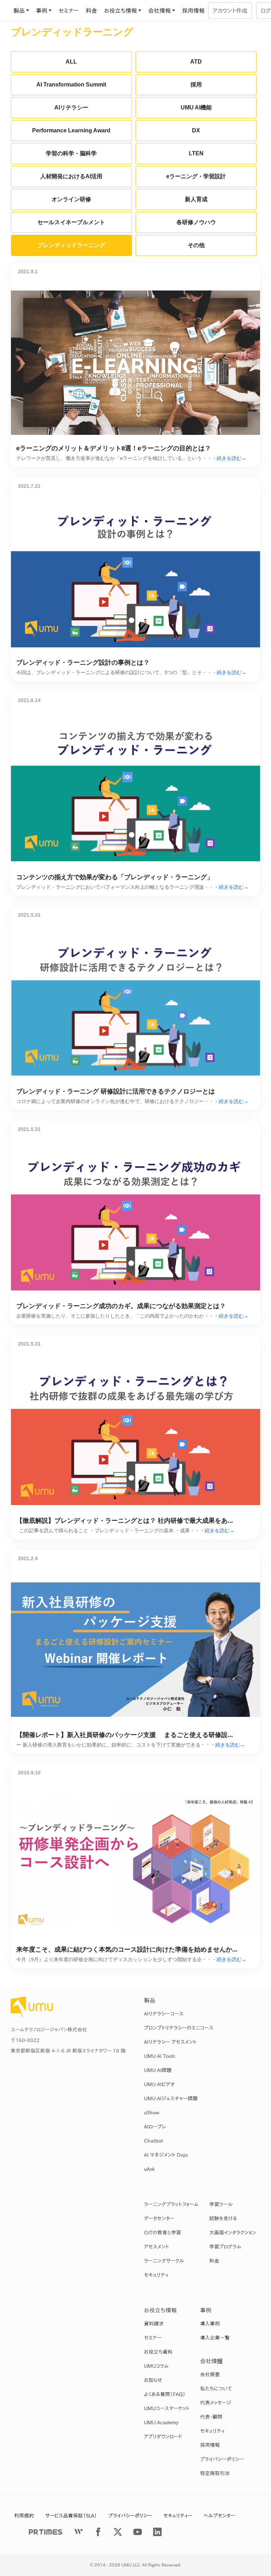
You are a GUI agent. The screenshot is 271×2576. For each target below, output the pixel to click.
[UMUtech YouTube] (138, 2532)
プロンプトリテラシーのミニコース (179, 2028)
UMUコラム (156, 2366)
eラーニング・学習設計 (196, 176)
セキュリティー (178, 2516)
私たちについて (216, 2389)
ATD (196, 62)
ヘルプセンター (219, 2516)
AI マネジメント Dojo (166, 2155)
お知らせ (153, 2380)
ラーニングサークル (164, 2261)
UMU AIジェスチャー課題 (171, 2098)
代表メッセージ (216, 2403)
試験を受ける (223, 2218)
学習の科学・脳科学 (71, 153)
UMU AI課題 (158, 2070)
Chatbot (153, 2141)
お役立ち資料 (158, 2352)
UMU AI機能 (196, 107)
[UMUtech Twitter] (118, 2532)
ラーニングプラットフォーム (171, 2204)
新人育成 (196, 199)
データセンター (159, 2218)
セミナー (69, 11)
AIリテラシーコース (164, 2014)
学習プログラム (225, 2247)
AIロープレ (155, 2127)
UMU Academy (161, 2422)
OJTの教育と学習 (162, 2233)
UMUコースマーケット (167, 2408)
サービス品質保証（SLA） (71, 2516)
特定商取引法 (215, 2473)
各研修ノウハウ (196, 222)
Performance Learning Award (71, 130)
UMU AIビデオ (159, 2084)
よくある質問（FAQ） (165, 2394)
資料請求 (154, 2324)
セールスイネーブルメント (71, 222)
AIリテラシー (71, 107)
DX (196, 130)
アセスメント (156, 2247)
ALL (71, 62)
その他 (196, 245)
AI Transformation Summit (71, 85)
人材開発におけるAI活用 (71, 176)
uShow (152, 2113)
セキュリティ (156, 2275)
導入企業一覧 (215, 2338)
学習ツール (221, 2204)
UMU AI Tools (159, 2056)
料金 (91, 11)
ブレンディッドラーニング (71, 245)
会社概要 (210, 2374)
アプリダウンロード (163, 2437)
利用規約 (24, 2516)
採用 (196, 85)
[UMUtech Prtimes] (46, 2532)
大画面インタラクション (233, 2233)
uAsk (149, 2169)
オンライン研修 (71, 199)
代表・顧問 (211, 2417)
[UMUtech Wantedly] (78, 2532)
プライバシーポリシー (222, 2459)
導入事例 (210, 2324)
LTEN (196, 153)
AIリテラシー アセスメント (170, 2042)
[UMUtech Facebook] (98, 2532)
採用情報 (193, 11)
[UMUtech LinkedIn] (157, 2532)
